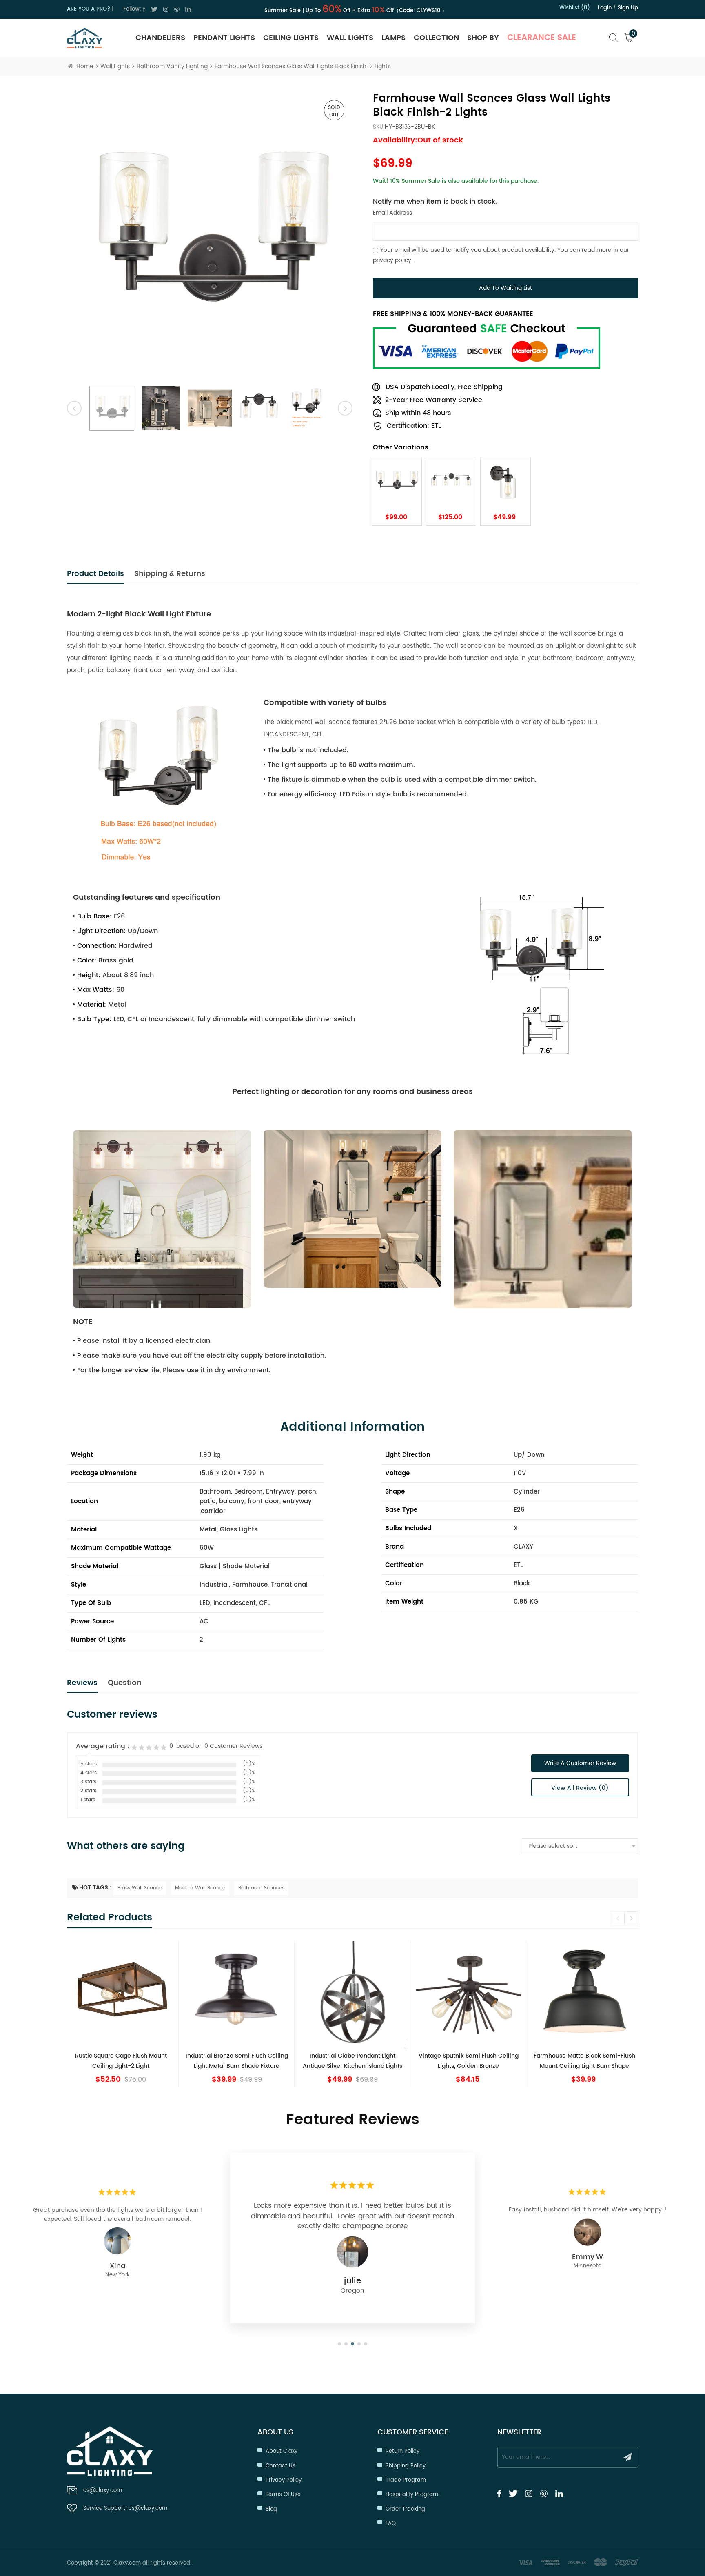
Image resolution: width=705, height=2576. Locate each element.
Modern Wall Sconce (200, 1888)
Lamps (394, 38)
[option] (210, 235)
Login (605, 8)
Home (85, 66)
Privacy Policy (284, 2480)
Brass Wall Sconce (140, 1888)
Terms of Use (283, 2495)
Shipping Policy (406, 2466)
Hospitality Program (412, 2495)
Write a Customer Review (580, 1763)
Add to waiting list (505, 288)
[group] (121, 2014)
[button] (631, 1918)
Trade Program (406, 2480)
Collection (436, 38)
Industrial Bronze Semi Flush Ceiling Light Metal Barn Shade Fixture (121, 2061)
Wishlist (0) (575, 8)
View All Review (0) (580, 1788)
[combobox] (580, 1846)
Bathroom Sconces (261, 1888)
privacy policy (392, 260)
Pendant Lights (224, 38)
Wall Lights (350, 38)
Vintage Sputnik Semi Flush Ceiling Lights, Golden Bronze (353, 2061)
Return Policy (402, 2451)
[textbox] (580, 1846)
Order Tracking (405, 2509)
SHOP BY (483, 38)
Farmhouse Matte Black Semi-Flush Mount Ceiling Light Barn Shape (469, 2061)
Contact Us (280, 2466)
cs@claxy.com (103, 2490)
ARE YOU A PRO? (89, 9)
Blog (271, 2509)
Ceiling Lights (291, 38)
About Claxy (282, 2451)
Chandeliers (160, 38)
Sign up (628, 8)
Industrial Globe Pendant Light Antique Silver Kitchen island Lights (237, 2061)
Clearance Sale (542, 38)
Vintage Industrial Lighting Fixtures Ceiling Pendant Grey (584, 2061)
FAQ (391, 2524)
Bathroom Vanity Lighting (172, 66)
